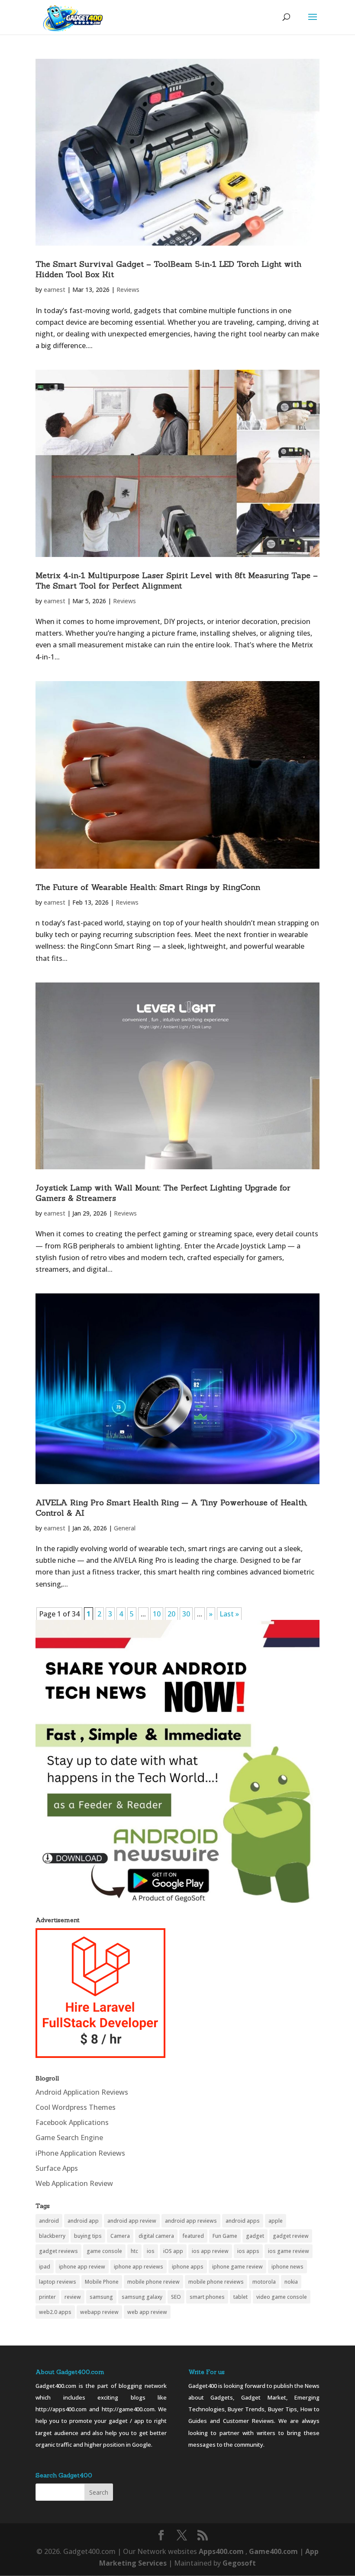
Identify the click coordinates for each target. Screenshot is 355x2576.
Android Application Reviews (82, 2092)
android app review (132, 2221)
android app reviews (191, 2221)
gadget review (291, 2236)
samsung (101, 2297)
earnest (55, 290)
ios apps (248, 2251)
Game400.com (274, 2551)
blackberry (52, 2236)
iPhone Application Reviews (80, 2153)
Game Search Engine (69, 2138)
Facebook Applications (72, 2122)
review (73, 2297)
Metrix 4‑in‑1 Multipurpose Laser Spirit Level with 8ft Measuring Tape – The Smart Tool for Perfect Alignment (177, 581)
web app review (147, 2312)
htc (134, 2251)
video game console (282, 2297)
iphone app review (82, 2267)
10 (157, 1614)
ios (151, 2251)
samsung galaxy (142, 2297)
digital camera (156, 2236)
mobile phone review (153, 2282)
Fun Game (225, 2236)
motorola (264, 2282)
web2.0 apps (55, 2312)
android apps (243, 2221)
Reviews (128, 290)
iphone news (287, 2267)
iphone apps (188, 2267)
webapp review (99, 2312)
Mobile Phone (102, 2282)
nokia (291, 2282)
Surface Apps (57, 2168)
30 (186, 1614)
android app (83, 2221)
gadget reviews (58, 2251)
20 (171, 1614)
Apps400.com (221, 2551)
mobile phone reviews (216, 2282)
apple (276, 2221)
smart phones (207, 2297)
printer (47, 2297)
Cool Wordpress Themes (76, 2107)
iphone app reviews (139, 2267)
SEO (176, 2297)
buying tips (88, 2236)
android (49, 2221)
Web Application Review (74, 2183)
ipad (45, 2267)
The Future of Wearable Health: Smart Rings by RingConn (148, 887)
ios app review (210, 2251)
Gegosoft (239, 2563)
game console (104, 2251)
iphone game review (237, 2267)
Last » (229, 1614)
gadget (255, 2236)
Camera (120, 2236)
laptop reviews (58, 2282)
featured (193, 2236)
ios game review (289, 2251)
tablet (240, 2297)
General (125, 1528)
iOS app (173, 2251)
